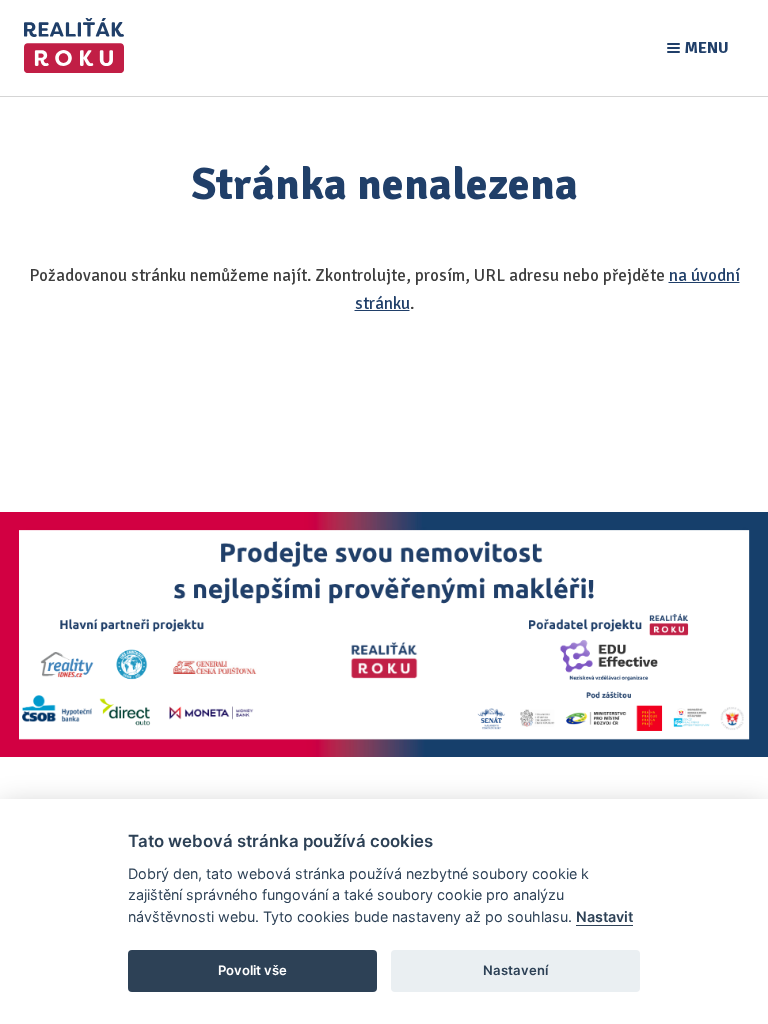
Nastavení (515, 970)
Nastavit (604, 916)
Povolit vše (252, 970)
